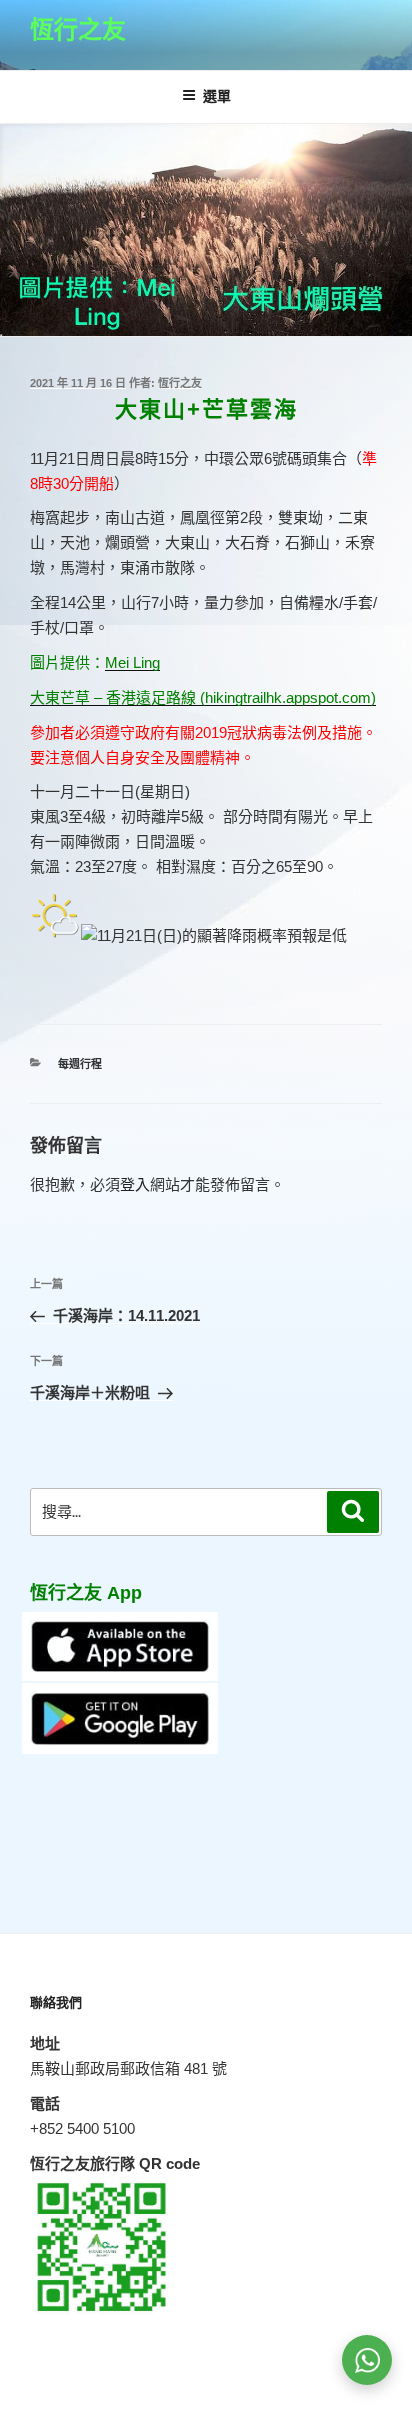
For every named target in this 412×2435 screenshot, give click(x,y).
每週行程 (80, 1064)
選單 (217, 96)
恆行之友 (78, 29)
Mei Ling (132, 662)
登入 (135, 1184)
